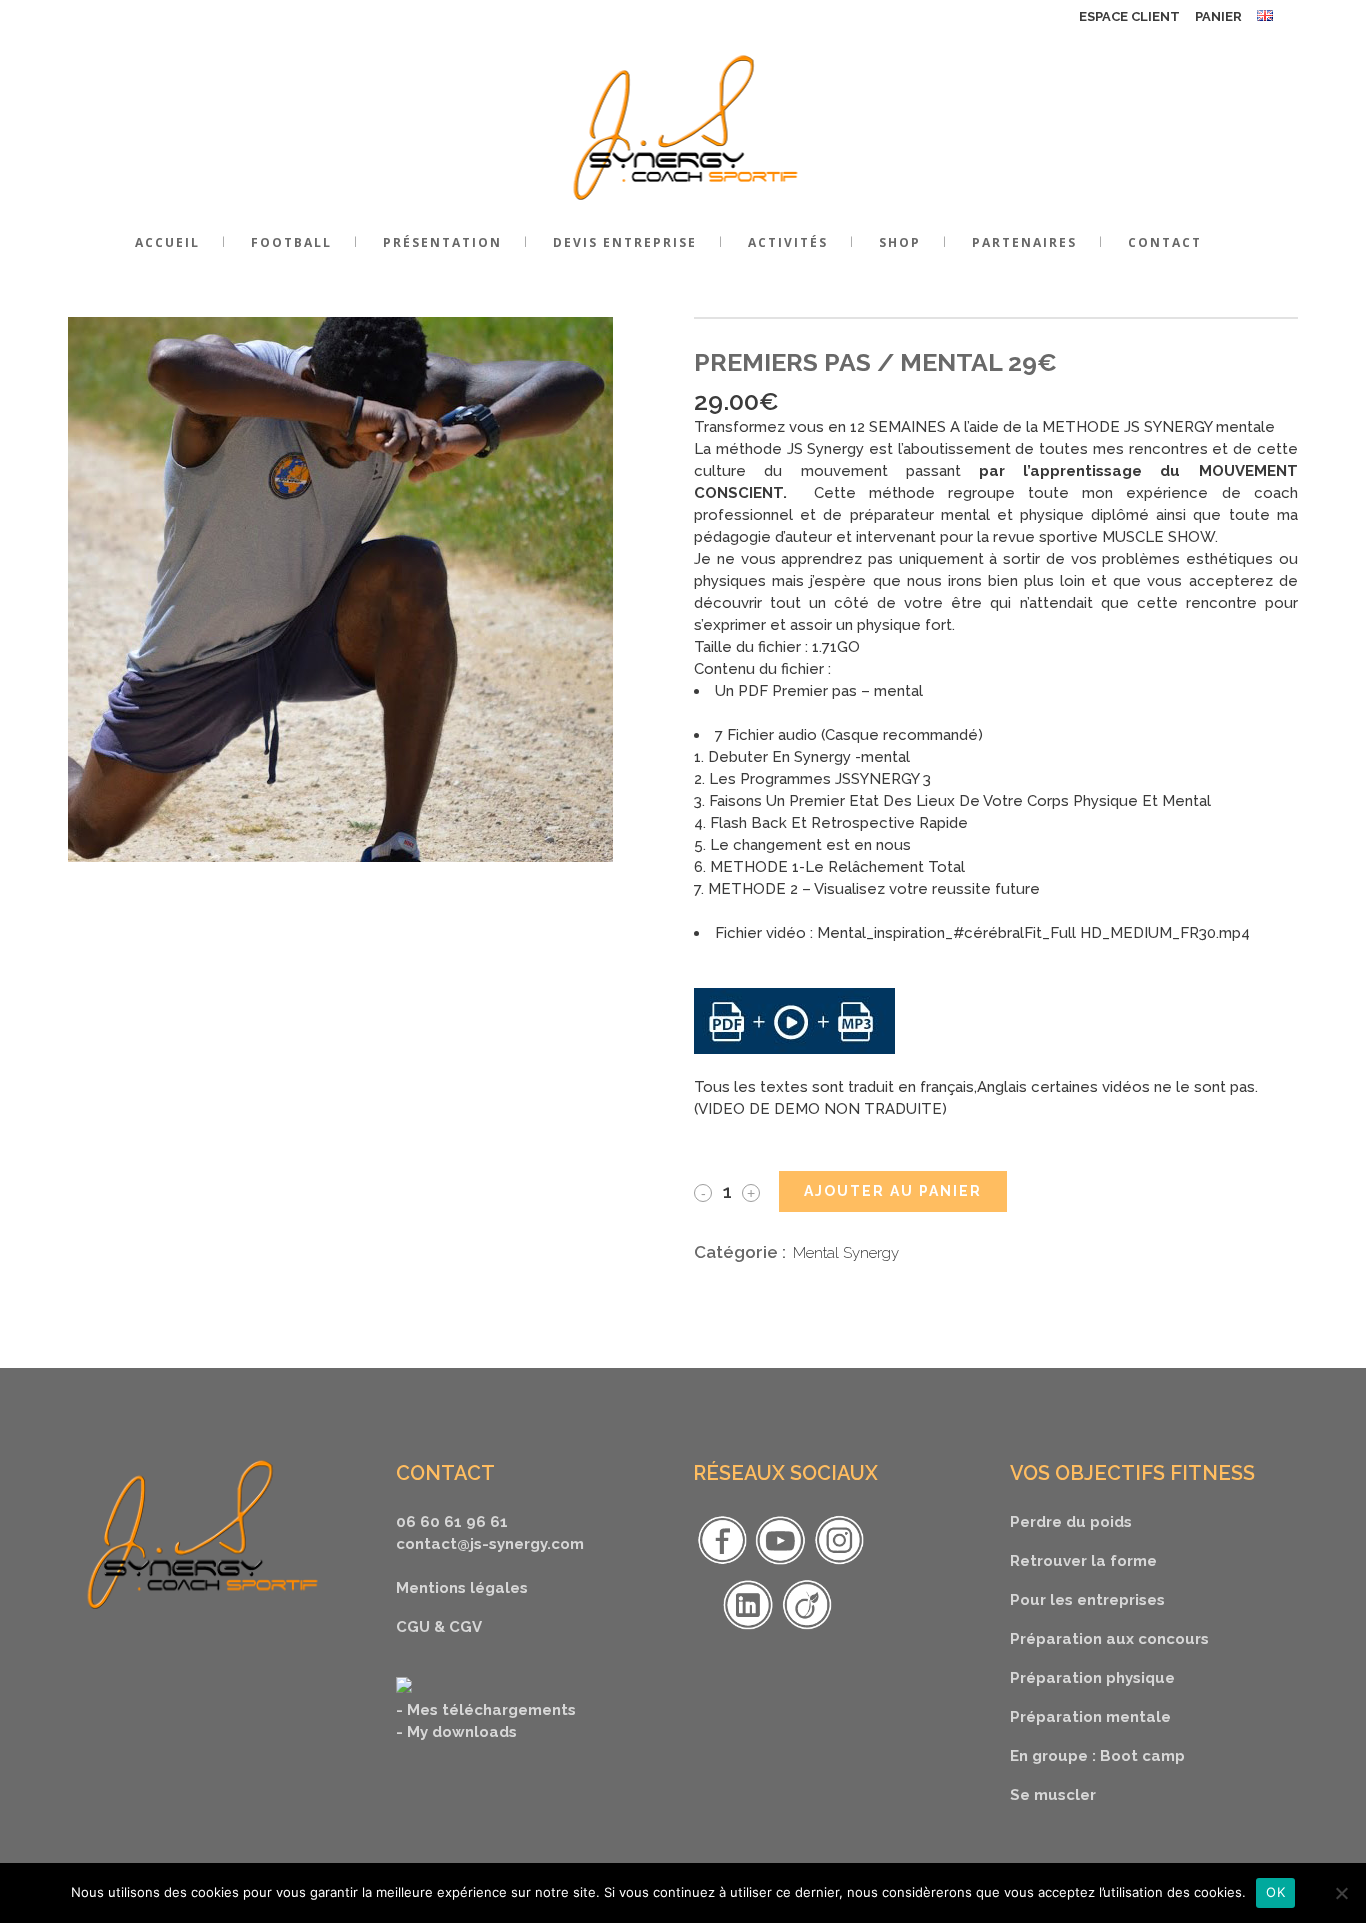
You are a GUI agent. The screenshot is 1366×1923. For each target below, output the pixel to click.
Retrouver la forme (1083, 1561)
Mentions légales (462, 1588)
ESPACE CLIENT (1129, 16)
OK (1275, 1892)
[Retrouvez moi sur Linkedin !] (748, 1629)
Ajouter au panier (893, 1191)
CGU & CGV (439, 1627)
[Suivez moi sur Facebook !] (722, 1564)
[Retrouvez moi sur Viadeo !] (807, 1629)
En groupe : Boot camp (1097, 1756)
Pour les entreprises (1087, 1600)
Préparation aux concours (1109, 1639)
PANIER (1218, 16)
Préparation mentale (1090, 1717)
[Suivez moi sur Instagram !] (839, 1564)
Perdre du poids (1071, 1522)
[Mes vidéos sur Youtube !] (780, 1564)
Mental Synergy (846, 1253)
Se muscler (1053, 1795)
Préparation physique (1092, 1678)
